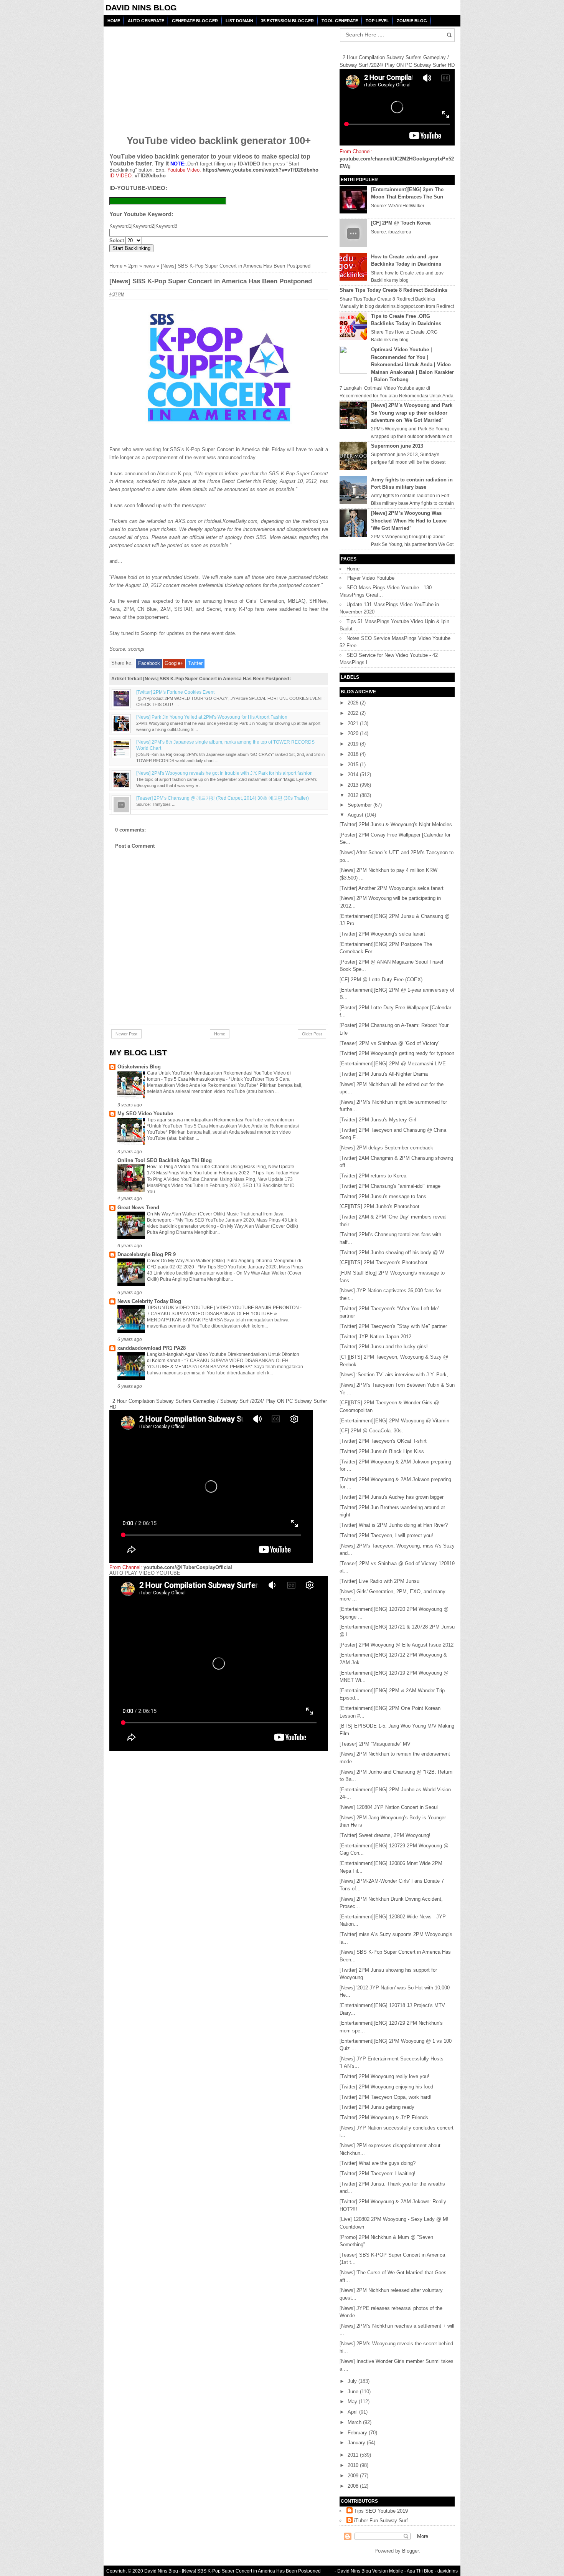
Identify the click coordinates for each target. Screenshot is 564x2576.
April (353, 2412)
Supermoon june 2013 (397, 446)
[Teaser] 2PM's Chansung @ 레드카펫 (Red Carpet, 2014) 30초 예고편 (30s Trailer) (223, 798)
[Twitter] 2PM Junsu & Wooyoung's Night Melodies (396, 824)
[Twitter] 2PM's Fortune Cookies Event (175, 692)
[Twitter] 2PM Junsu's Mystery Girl (378, 1120)
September (360, 805)
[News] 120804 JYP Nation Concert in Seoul (389, 1807)
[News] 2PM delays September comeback (386, 1148)
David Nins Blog (141, 7)
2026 (354, 703)
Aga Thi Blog (420, 2571)
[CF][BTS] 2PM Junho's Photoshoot (379, 1206)
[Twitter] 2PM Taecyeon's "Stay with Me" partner (393, 1326)
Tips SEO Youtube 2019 (381, 2511)
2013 (354, 785)
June (354, 2392)
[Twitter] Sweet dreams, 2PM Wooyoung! (385, 1835)
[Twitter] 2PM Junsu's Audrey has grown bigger (392, 1497)
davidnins (448, 2571)
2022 (354, 713)
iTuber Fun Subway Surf (381, 2521)
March (355, 2422)
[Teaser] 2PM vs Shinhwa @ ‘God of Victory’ (389, 1043)
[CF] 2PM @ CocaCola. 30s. (371, 1431)
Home (114, 21)
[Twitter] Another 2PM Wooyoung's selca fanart (392, 888)
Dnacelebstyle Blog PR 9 (147, 1254)
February (358, 2433)
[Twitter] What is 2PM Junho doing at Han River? (394, 1525)
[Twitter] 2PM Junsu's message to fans (383, 1196)
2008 (354, 2486)
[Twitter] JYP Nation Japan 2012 (375, 1337)
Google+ (174, 663)
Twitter (195, 663)
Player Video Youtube (370, 578)
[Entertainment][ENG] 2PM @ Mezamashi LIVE (393, 1064)
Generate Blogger (195, 21)
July (353, 2381)
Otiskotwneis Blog (139, 1067)
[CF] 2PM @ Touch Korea (401, 223)
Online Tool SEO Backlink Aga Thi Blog (165, 1160)
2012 (354, 795)
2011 (354, 2455)
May (353, 2402)
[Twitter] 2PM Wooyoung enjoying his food (386, 2087)
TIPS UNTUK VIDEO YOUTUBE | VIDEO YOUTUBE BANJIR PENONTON (223, 1308)
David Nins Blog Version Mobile (370, 2571)
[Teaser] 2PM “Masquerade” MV (375, 1744)
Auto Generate (146, 21)
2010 (354, 2465)
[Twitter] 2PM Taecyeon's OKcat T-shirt (383, 1441)
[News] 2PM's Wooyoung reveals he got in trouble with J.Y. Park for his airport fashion (224, 773)
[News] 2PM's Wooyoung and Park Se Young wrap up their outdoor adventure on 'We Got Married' (412, 413)
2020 (354, 733)
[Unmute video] (219, 1663)
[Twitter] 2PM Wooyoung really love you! (384, 2076)
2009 (354, 2476)
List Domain (239, 21)
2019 (354, 744)
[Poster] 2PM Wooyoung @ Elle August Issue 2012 (397, 1645)
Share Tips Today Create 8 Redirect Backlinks (393, 290)
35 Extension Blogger (287, 21)
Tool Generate (340, 21)
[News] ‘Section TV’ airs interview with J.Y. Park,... (396, 1375)
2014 (354, 775)
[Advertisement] (168, 76)
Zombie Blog (412, 21)
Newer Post (126, 1034)
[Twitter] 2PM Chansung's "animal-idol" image (390, 1186)
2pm (133, 266)
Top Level (377, 21)
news (149, 266)
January (357, 2443)
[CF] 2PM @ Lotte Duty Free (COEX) (381, 980)
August (356, 815)
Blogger (410, 2551)
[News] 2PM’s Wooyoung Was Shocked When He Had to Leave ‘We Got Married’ (409, 521)
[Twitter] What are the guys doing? (378, 2163)
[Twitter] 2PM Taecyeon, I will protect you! (386, 1535)
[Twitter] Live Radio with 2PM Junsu (379, 1581)
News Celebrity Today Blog (149, 1301)
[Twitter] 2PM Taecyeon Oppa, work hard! (386, 2097)
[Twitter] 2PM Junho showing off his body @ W (392, 1252)
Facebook (149, 663)
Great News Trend (138, 1208)
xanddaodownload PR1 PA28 (152, 1348)
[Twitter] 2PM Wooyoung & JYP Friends (384, 2117)
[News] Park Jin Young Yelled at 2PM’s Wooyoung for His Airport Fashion (212, 717)
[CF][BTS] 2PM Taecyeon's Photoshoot (383, 1262)
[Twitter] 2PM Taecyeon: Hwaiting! (378, 2173)
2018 (354, 754)
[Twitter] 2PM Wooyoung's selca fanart (382, 934)
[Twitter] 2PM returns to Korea (373, 1176)
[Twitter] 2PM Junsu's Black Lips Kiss (382, 1451)
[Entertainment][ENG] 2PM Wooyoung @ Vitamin (394, 1421)
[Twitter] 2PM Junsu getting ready (377, 2107)
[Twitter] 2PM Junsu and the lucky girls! (384, 1347)
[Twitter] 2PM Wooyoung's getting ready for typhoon (397, 1053)
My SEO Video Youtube (145, 1114)
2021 (354, 723)
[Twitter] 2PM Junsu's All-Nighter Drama (384, 1074)
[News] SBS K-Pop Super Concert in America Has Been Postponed (251, 2571)
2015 (354, 765)
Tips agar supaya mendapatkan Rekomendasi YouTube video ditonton (221, 1120)
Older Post (312, 1034)
